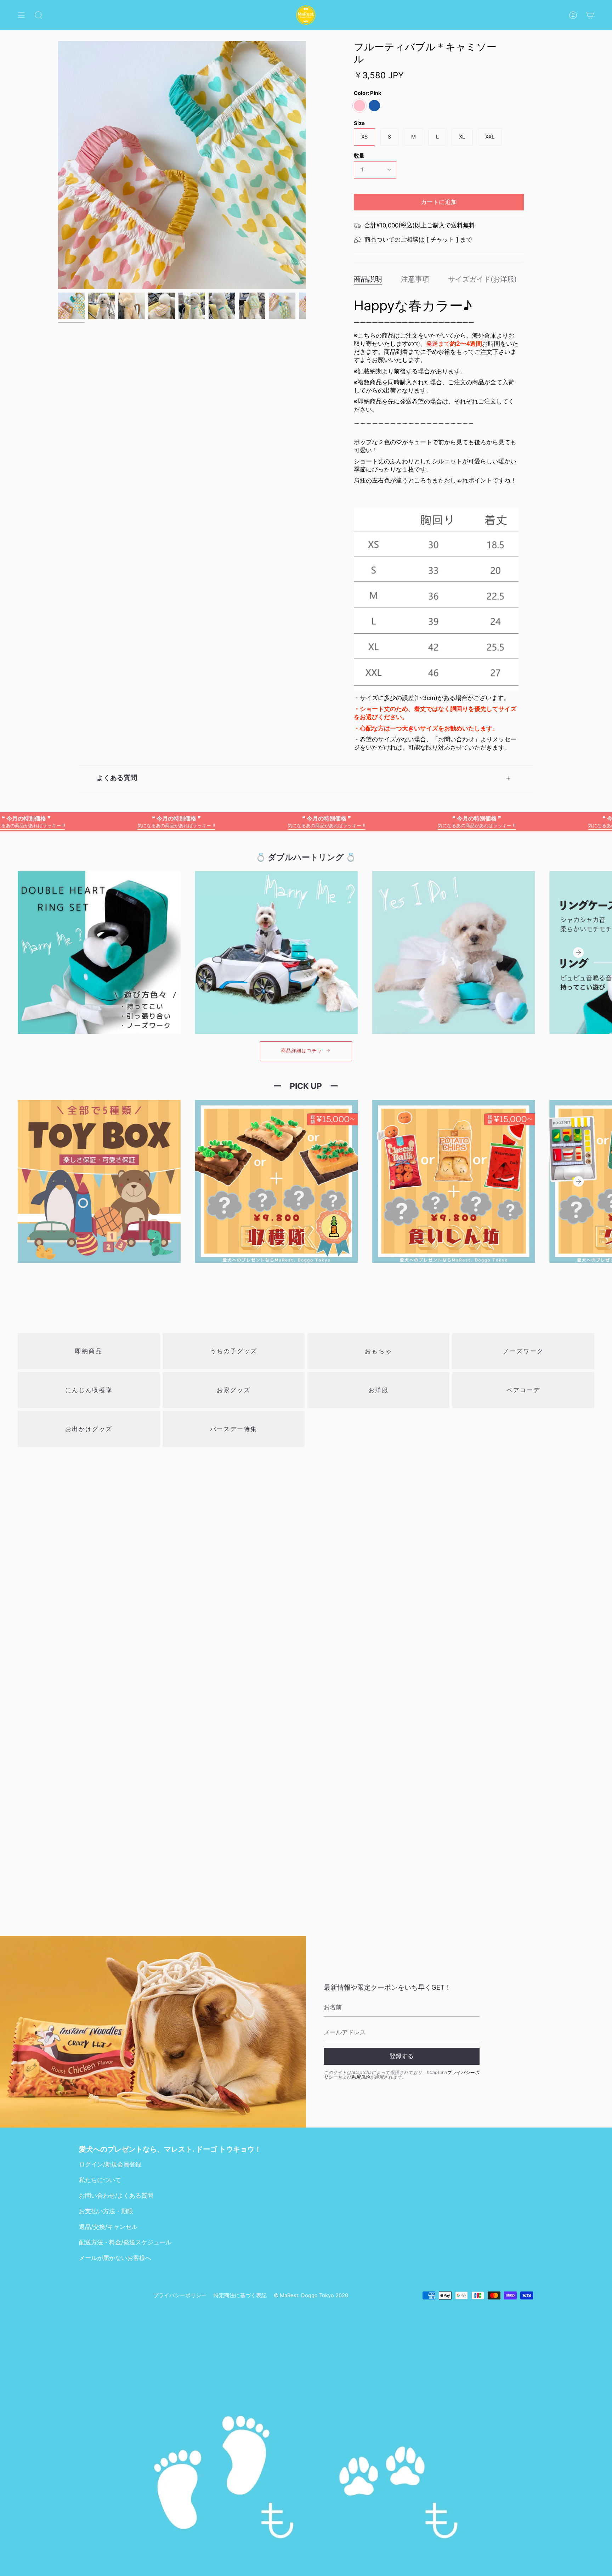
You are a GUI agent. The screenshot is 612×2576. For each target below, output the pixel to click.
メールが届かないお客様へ (115, 2258)
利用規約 (361, 2077)
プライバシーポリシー (180, 2295)
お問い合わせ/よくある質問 (116, 2196)
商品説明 (368, 279)
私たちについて (100, 2180)
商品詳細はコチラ (302, 1050)
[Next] (578, 953)
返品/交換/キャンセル (108, 2227)
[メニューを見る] (21, 15)
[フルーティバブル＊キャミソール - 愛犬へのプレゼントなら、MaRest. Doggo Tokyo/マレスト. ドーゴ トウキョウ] (71, 306)
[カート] (590, 15)
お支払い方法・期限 (106, 2211)
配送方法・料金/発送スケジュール (125, 2242)
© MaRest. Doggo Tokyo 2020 (311, 2295)
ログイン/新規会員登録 (110, 2164)
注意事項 (415, 279)
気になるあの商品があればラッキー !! (91, 821)
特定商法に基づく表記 (240, 2295)
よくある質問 (117, 778)
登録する (402, 2056)
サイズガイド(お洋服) (482, 279)
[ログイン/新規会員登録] (573, 15)
